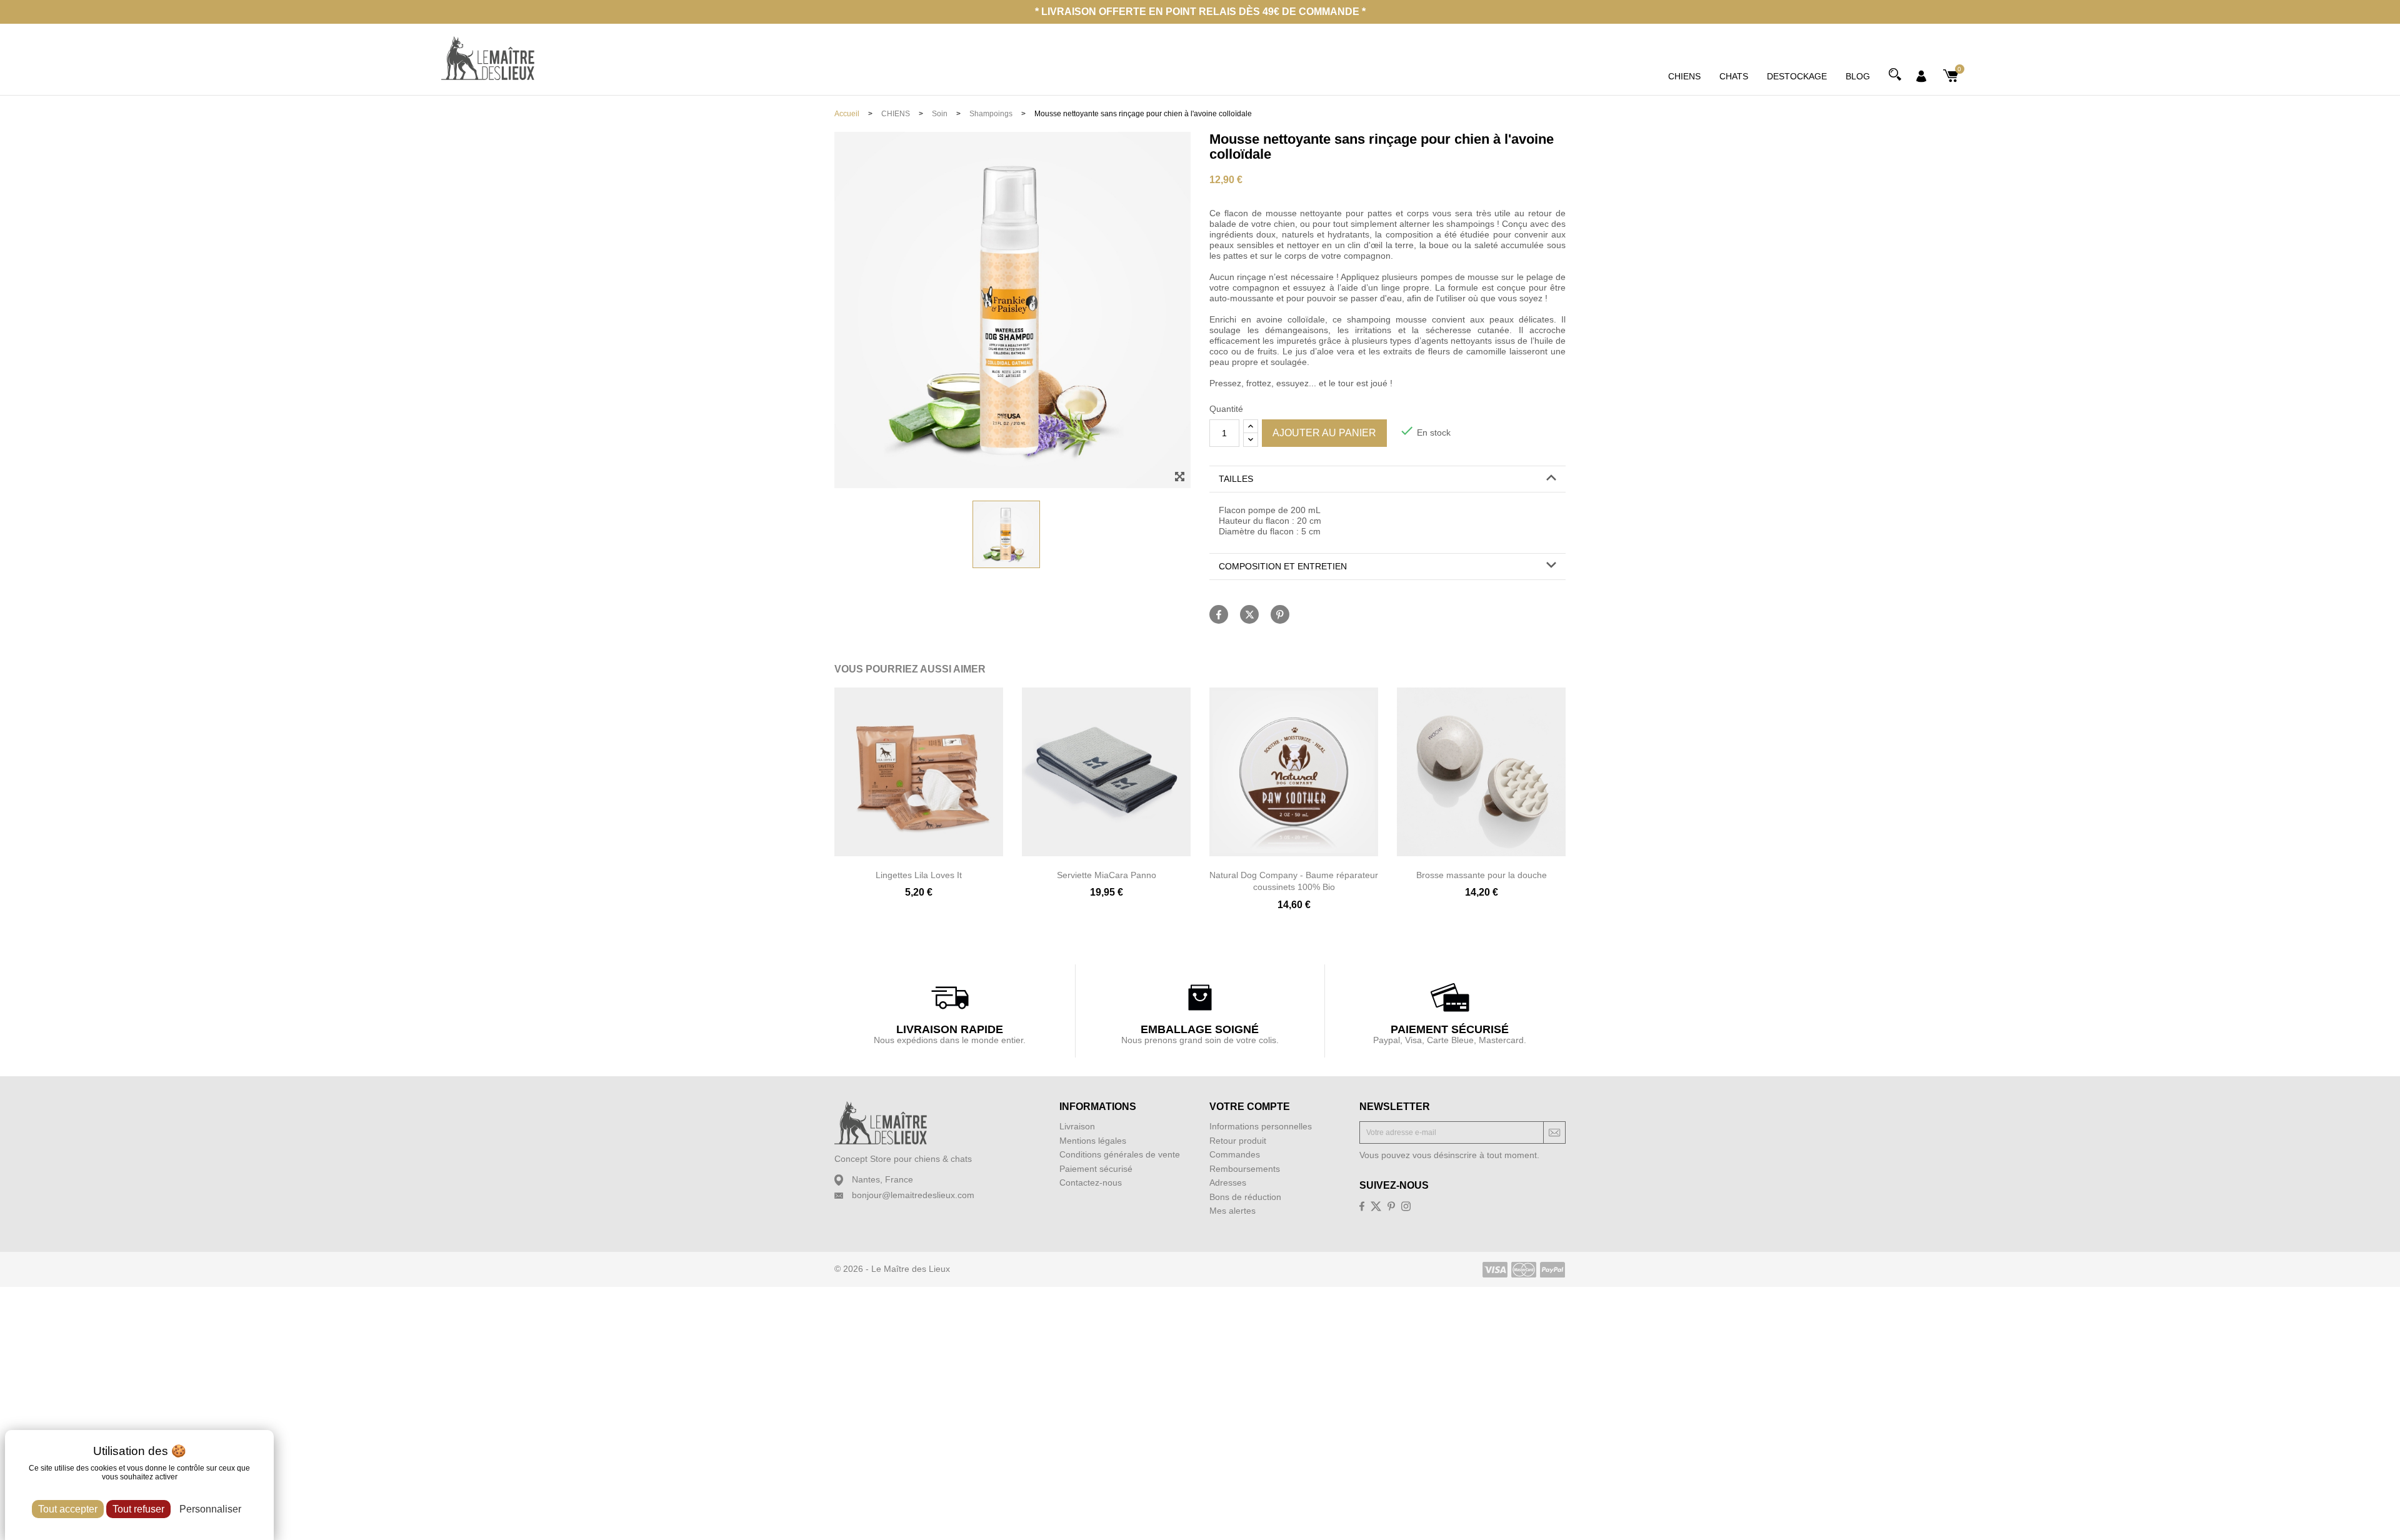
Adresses (1228, 1182)
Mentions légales (1093, 1141)
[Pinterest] (1280, 614)
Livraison (1077, 1126)
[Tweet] (1249, 614)
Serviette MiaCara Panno (1107, 875)
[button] (1387, 479)
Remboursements (1245, 1169)
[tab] (1387, 479)
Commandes (1235, 1154)
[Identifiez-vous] (1921, 75)
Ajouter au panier (1324, 433)
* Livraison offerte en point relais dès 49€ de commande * (1200, 12)
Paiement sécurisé (1096, 1169)
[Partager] (1219, 614)
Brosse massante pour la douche (1482, 875)
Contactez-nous (1091, 1182)
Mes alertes (1232, 1211)
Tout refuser (138, 1509)
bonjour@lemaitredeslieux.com (913, 1195)
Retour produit (1238, 1141)
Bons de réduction (1245, 1197)
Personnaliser (210, 1509)
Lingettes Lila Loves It (919, 875)
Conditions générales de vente (1120, 1154)
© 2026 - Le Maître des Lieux (892, 1269)
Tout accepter (68, 1509)
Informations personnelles (1261, 1126)
